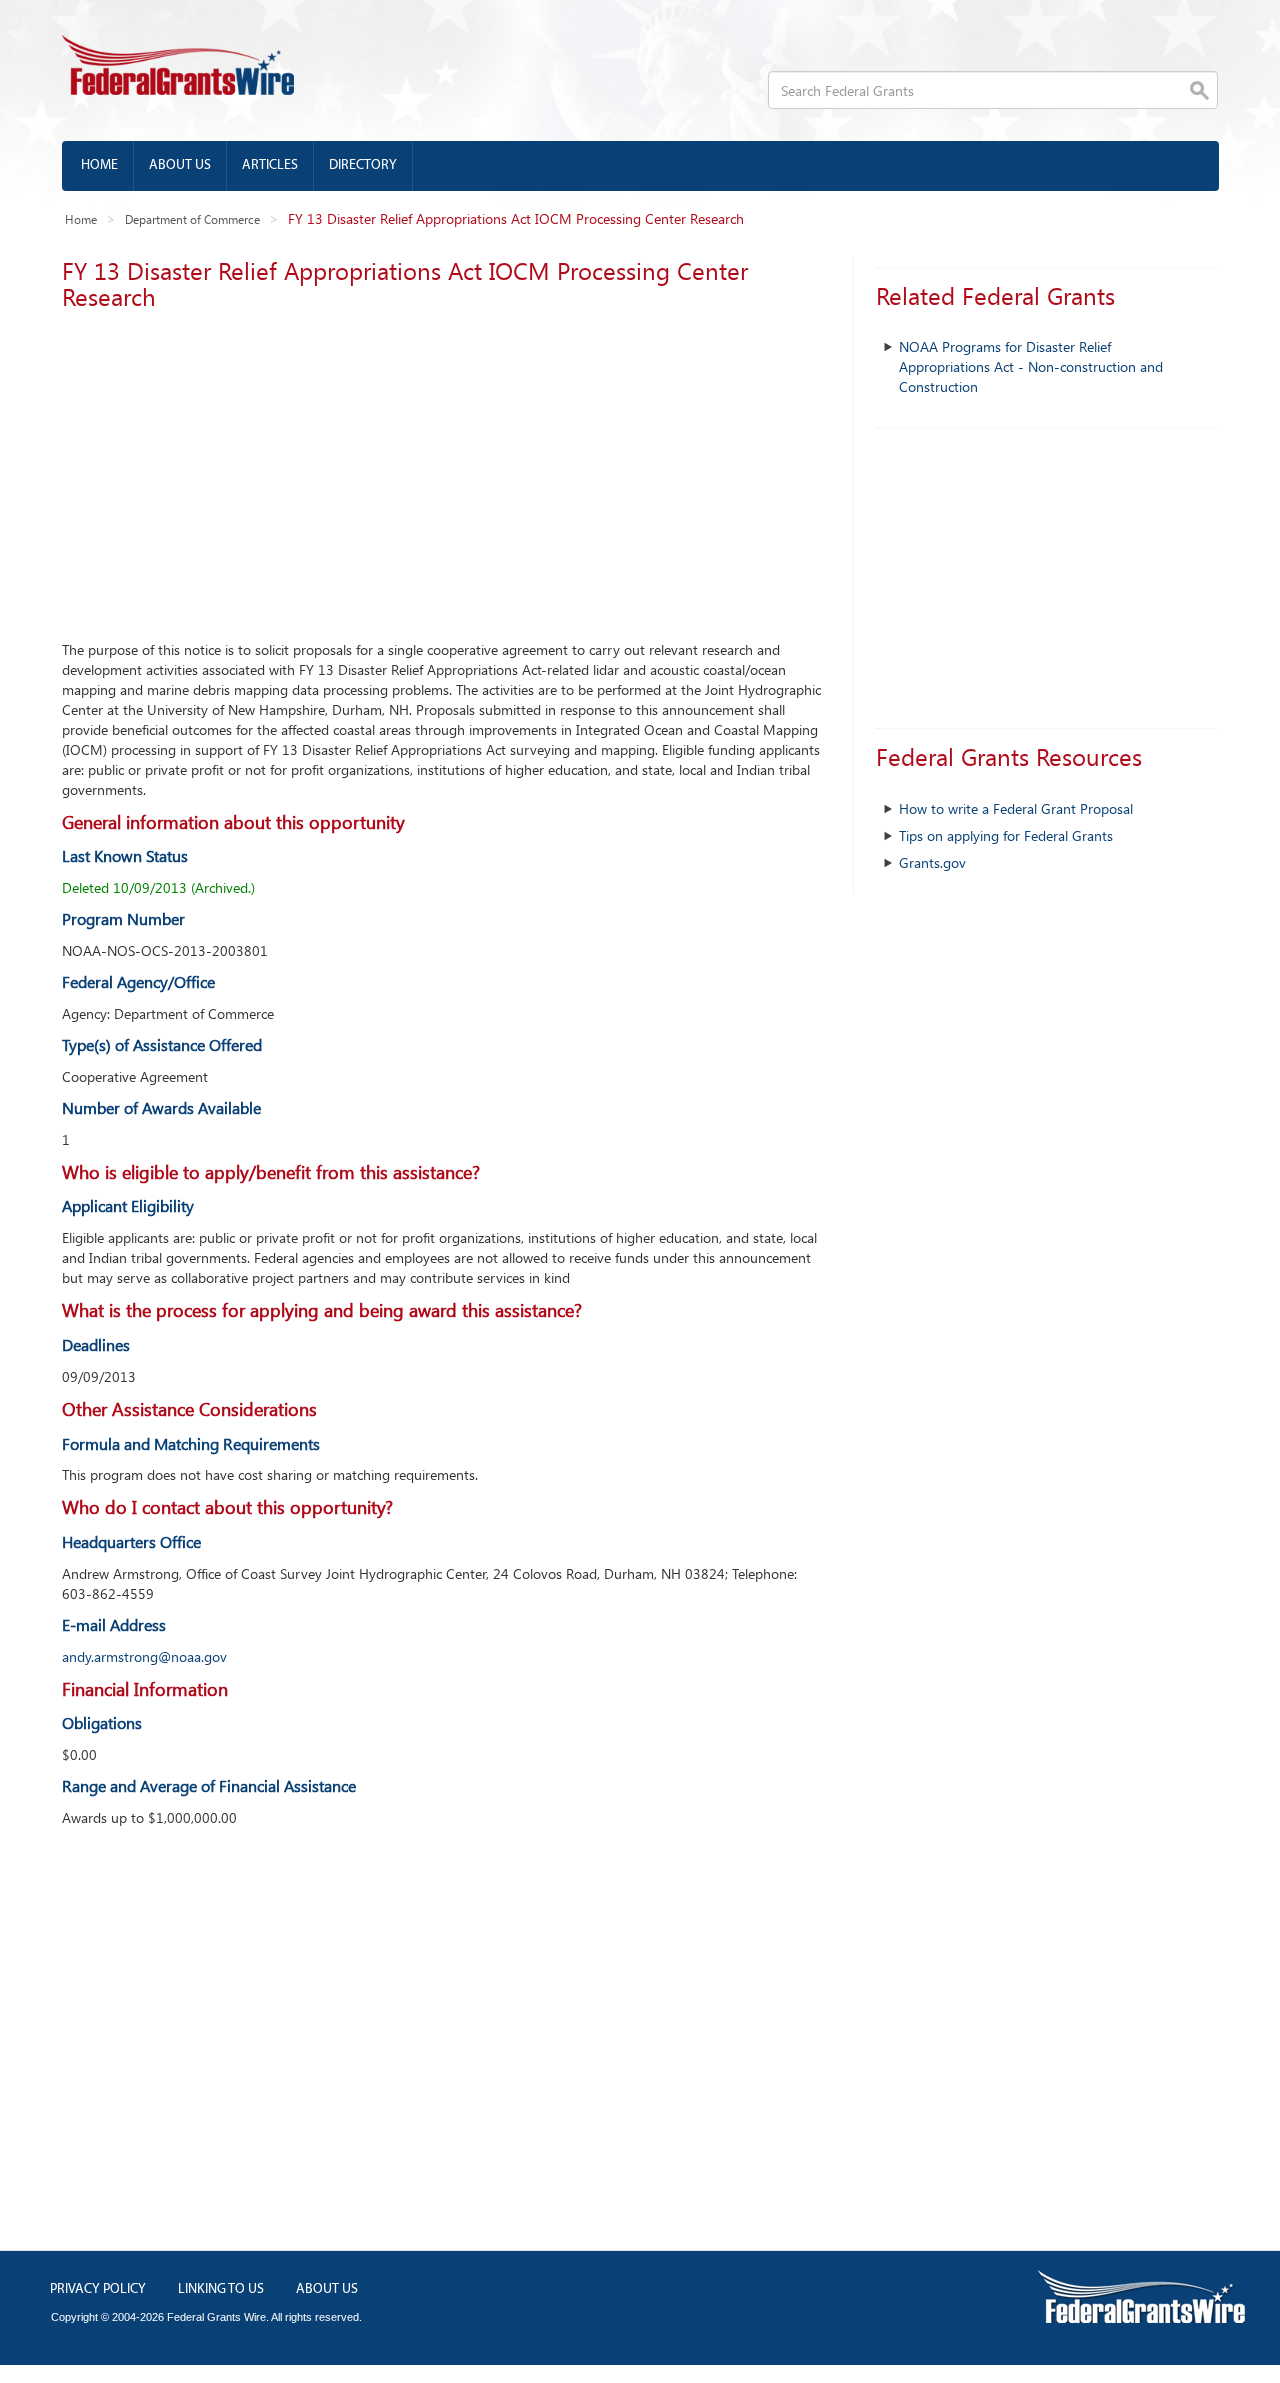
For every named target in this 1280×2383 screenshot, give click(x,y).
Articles (270, 165)
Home (99, 165)
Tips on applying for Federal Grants (1006, 835)
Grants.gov (932, 862)
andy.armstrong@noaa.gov (144, 1656)
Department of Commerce (192, 219)
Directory (363, 165)
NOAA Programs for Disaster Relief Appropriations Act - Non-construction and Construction (1031, 366)
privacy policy (98, 2289)
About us (180, 165)
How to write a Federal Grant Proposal (1016, 808)
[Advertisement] (442, 470)
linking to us (221, 2289)
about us (327, 2289)
